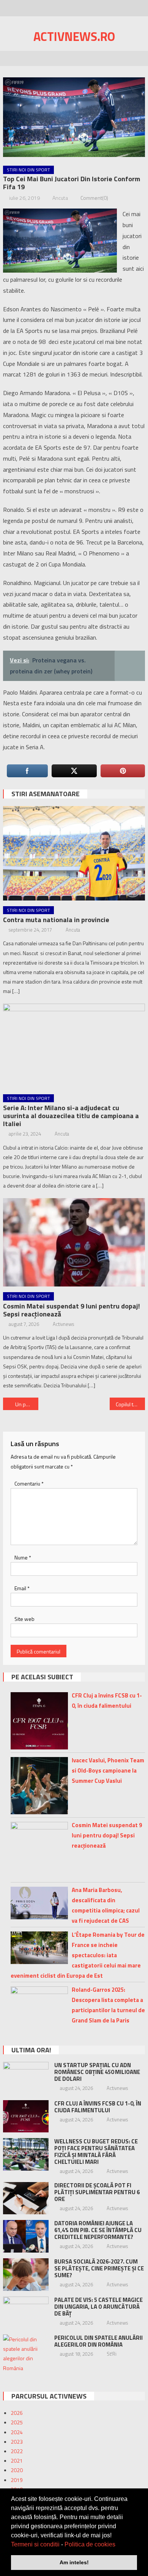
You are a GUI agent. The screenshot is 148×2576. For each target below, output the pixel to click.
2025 (17, 2422)
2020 (17, 2470)
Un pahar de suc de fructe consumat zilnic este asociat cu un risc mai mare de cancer (27, 1404)
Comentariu (29, 1483)
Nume (23, 1557)
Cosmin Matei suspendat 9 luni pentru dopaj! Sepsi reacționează (72, 1310)
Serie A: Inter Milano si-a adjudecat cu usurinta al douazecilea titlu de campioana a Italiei (71, 1116)
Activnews (63, 1324)
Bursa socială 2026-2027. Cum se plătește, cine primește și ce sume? (99, 2268)
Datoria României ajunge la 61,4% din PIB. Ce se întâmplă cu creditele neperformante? (98, 2230)
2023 (17, 2442)
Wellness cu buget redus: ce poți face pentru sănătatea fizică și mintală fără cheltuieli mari (96, 2152)
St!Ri (112, 2354)
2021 (17, 2461)
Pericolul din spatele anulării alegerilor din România (98, 2341)
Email (22, 1588)
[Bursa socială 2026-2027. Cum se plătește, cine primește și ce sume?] (26, 2275)
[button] (118, 2545)
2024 (17, 2432)
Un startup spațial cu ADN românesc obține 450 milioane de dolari (97, 2072)
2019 (17, 2480)
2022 (17, 2451)
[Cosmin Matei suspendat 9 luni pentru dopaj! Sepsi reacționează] (74, 1243)
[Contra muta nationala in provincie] (74, 853)
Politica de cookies (90, 2544)
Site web (24, 1619)
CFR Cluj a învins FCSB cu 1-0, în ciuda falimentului (98, 2107)
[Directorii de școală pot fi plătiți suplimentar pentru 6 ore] (26, 2198)
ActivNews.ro (74, 36)
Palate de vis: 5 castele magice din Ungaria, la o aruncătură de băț (98, 2307)
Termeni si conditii (35, 2544)
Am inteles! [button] (74, 2562)
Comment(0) (94, 198)
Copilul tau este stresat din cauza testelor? (131, 1404)
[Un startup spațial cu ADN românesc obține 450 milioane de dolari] (26, 2078)
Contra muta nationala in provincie (56, 920)
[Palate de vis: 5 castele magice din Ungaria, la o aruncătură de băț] (26, 2313)
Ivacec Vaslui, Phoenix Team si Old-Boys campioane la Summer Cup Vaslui (108, 1770)
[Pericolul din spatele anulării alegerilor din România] (26, 2354)
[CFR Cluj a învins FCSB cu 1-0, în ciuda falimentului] (26, 2116)
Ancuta (60, 198)
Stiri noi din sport (28, 170)
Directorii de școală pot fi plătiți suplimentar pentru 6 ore (97, 2192)
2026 (17, 2413)
